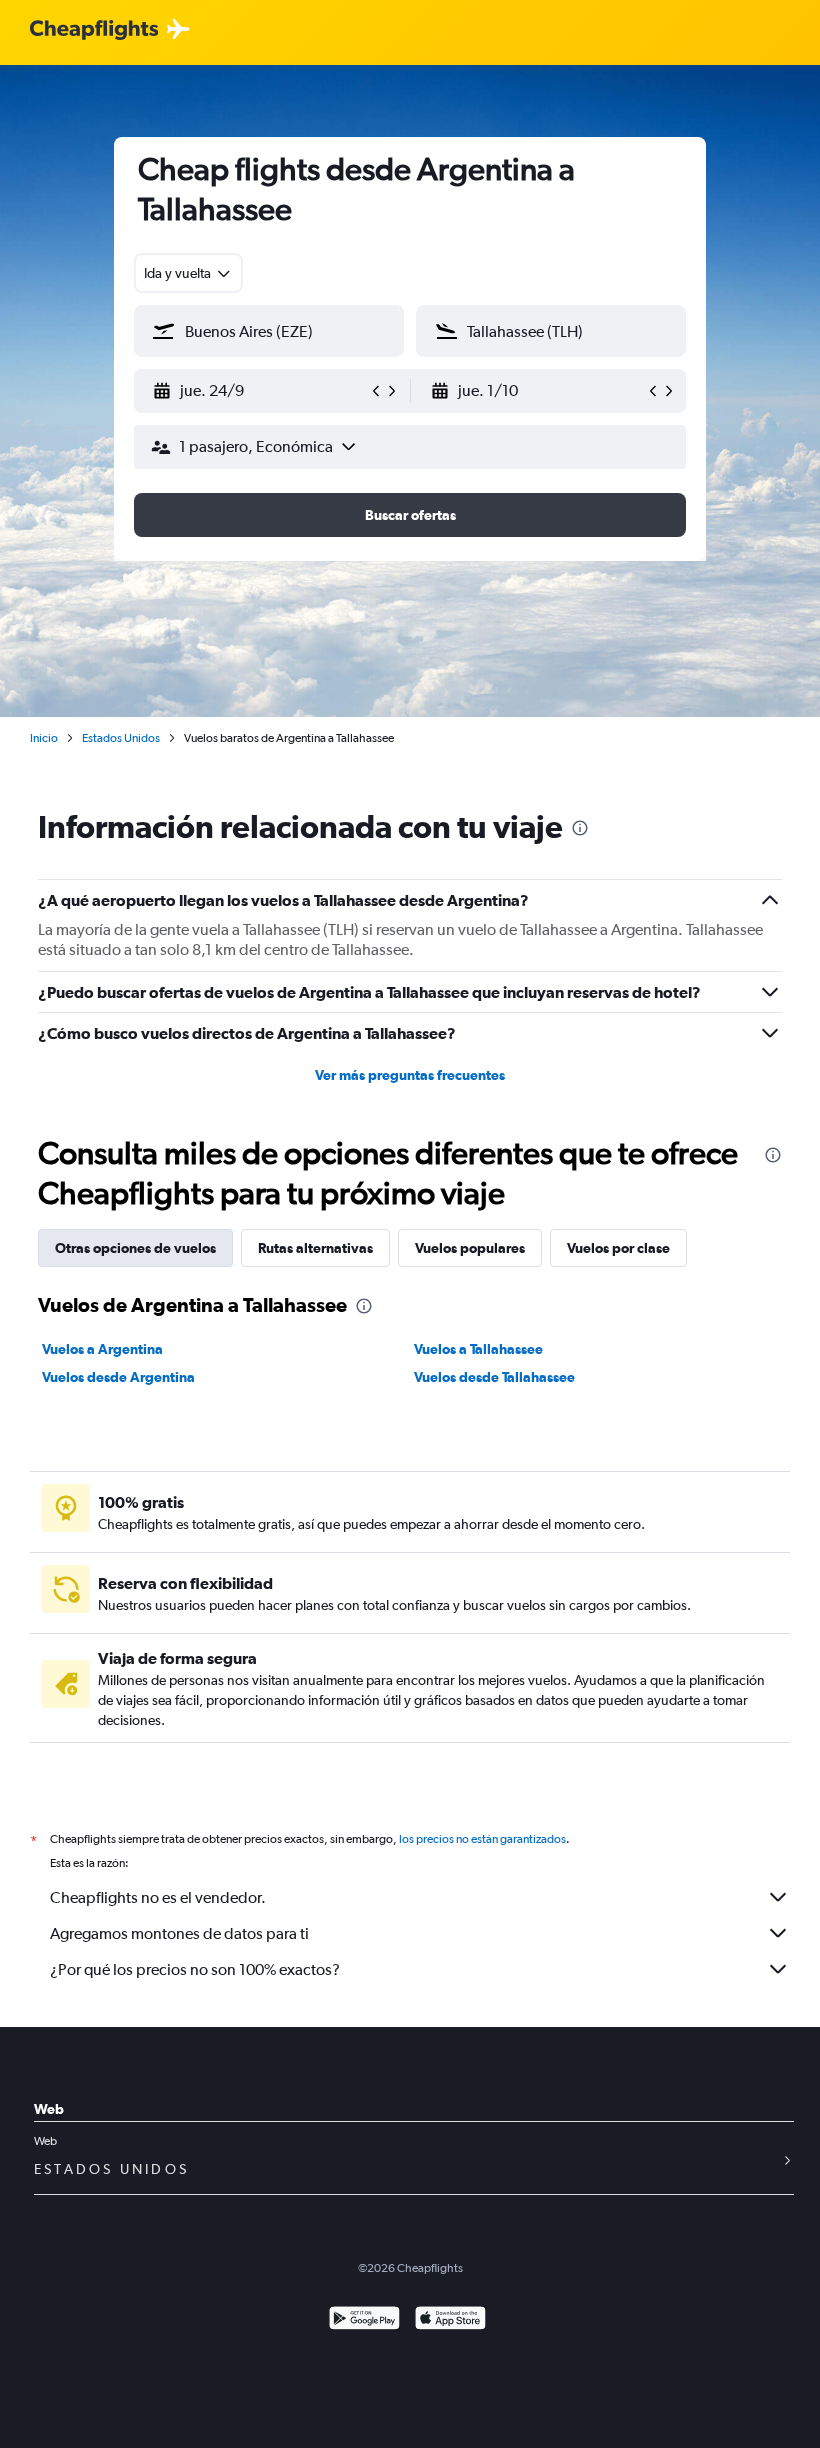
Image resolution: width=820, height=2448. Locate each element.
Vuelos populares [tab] (470, 1248)
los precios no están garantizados (482, 1839)
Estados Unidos (121, 738)
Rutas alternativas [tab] (315, 1248)
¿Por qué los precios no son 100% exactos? (195, 1969)
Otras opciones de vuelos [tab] (135, 1248)
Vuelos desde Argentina (118, 1377)
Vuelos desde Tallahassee (494, 1377)
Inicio (44, 738)
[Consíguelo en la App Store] (450, 2320)
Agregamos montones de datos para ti (179, 1933)
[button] (260, 391)
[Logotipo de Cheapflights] (94, 30)
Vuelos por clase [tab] (618, 1248)
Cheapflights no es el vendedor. (158, 1897)
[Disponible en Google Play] (364, 2320)
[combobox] (188, 273)
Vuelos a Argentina (102, 1349)
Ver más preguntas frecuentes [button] (410, 1075)
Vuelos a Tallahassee (478, 1349)
